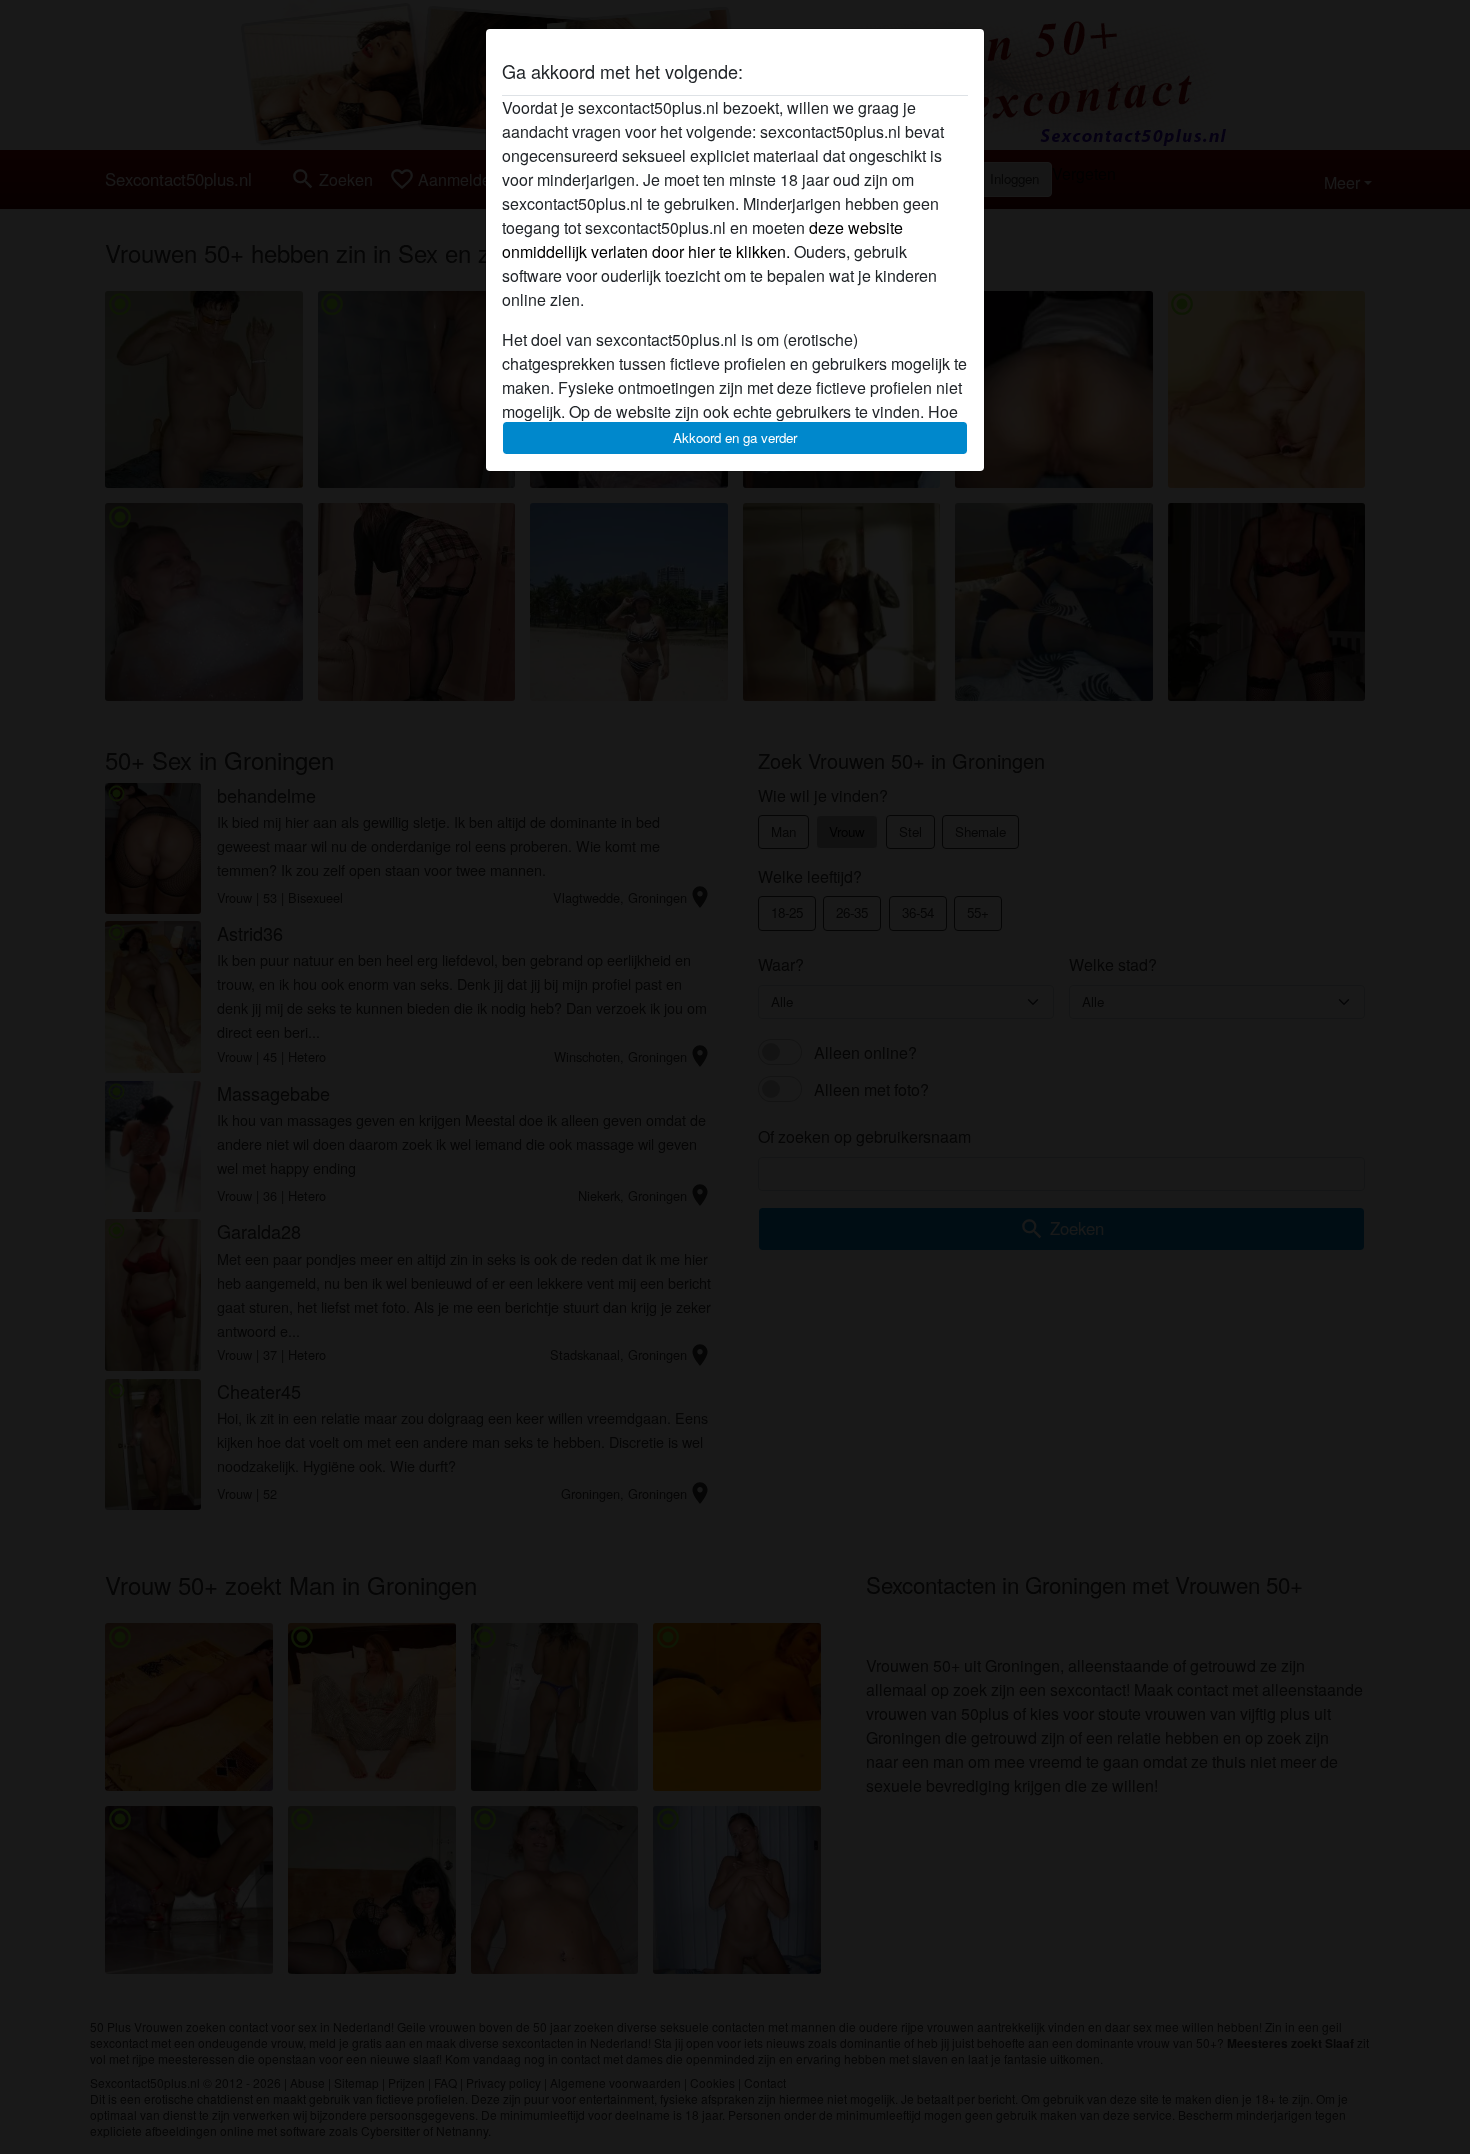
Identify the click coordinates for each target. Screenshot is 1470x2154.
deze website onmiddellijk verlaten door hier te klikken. (702, 239)
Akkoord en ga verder (735, 437)
